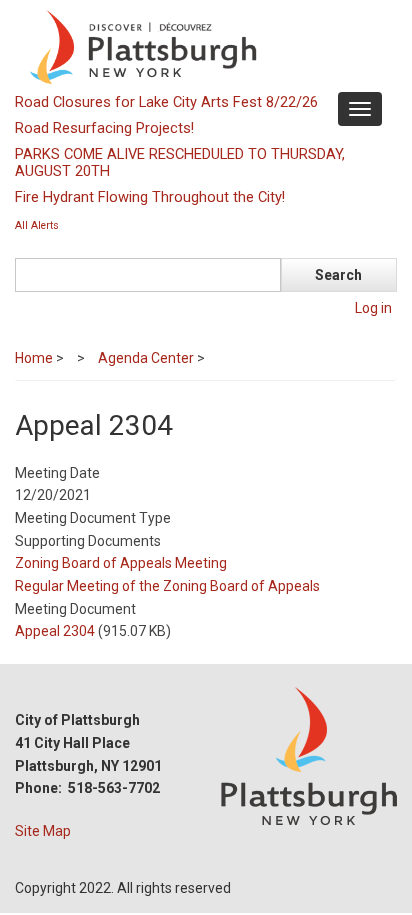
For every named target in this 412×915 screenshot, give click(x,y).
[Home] (203, 46)
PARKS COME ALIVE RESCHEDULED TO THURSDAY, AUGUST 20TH (180, 162)
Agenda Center (146, 358)
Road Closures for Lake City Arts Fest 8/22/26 (166, 102)
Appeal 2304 (55, 631)
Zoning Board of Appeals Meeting (121, 563)
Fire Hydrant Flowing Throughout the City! (150, 197)
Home (34, 358)
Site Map (43, 831)
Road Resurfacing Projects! (104, 128)
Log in (373, 308)
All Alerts (37, 225)
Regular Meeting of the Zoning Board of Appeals (167, 586)
